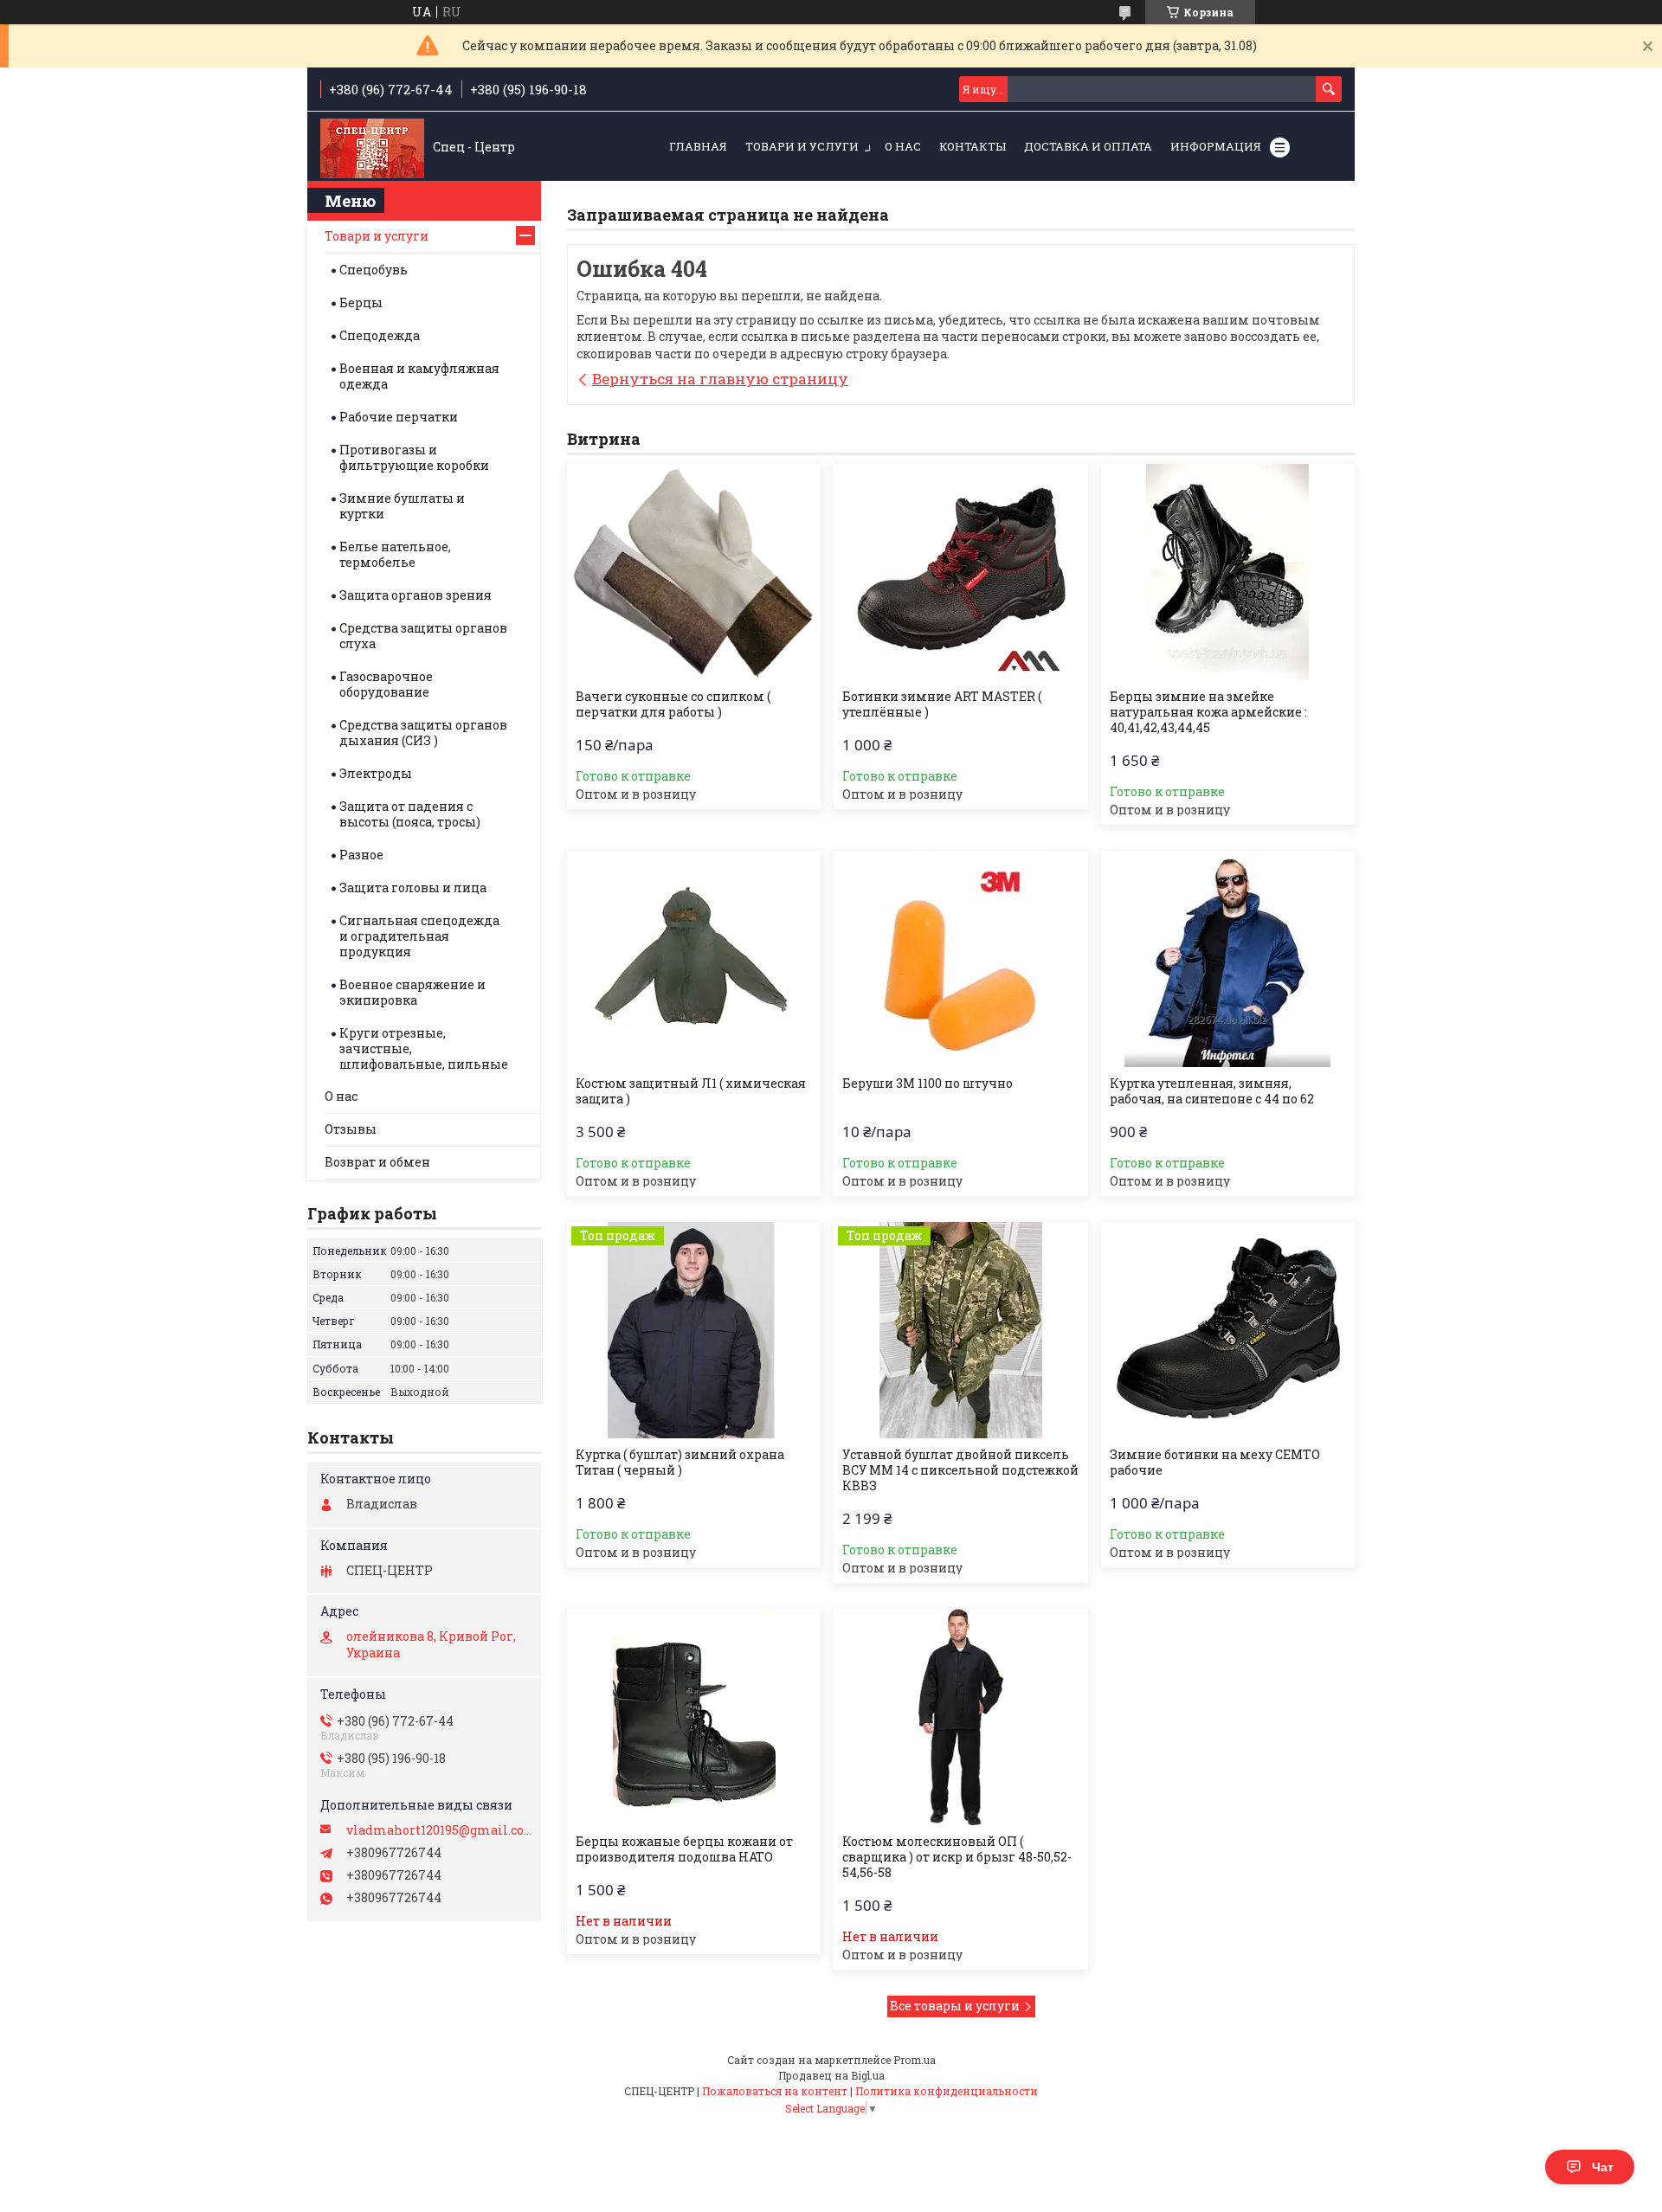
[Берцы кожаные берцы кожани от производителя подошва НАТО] (694, 1717)
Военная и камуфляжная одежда (419, 376)
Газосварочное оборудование (386, 684)
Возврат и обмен (377, 1162)
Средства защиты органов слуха (423, 636)
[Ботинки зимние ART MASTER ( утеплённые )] (960, 572)
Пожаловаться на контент (775, 2091)
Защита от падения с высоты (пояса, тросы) (410, 814)
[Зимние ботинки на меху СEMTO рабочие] (1228, 1330)
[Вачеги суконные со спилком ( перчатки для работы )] (694, 572)
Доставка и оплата (1088, 146)
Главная (698, 146)
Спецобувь (374, 270)
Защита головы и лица (413, 887)
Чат (1603, 2167)
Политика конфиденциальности (947, 2091)
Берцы (361, 302)
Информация (1216, 146)
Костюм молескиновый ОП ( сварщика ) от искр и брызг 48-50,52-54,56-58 (957, 1857)
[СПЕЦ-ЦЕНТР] (372, 147)
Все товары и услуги (955, 2006)
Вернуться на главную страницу (720, 379)
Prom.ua (915, 2060)
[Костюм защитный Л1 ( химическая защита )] (694, 959)
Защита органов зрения (415, 595)
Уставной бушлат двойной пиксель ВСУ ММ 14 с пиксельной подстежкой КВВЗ (960, 1470)
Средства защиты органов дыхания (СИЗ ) (423, 733)
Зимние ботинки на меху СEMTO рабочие (1215, 1463)
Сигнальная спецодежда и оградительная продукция (419, 936)
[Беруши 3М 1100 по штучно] (960, 959)
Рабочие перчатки (399, 417)
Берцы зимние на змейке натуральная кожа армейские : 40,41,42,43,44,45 (1208, 712)
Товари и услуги (802, 146)
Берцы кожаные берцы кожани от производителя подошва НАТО (684, 1849)
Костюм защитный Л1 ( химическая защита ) (691, 1091)
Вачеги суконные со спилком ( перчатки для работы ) (673, 704)
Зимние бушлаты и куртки (402, 506)
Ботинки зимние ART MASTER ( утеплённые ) (942, 704)
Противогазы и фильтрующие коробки (414, 457)
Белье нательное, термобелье (395, 554)
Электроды (376, 773)
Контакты (973, 146)
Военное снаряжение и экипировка (412, 992)
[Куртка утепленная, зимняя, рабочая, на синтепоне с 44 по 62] (1228, 959)
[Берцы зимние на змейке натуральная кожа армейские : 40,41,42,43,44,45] (1228, 572)
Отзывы (351, 1129)
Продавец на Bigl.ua (831, 2075)
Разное (361, 855)
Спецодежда (380, 335)
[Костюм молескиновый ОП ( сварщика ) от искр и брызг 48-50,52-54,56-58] (960, 1717)
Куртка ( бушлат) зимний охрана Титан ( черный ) (680, 1463)
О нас (903, 146)
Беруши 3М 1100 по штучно (928, 1083)
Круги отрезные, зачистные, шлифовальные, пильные (424, 1048)
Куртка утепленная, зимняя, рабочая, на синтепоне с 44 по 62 (1212, 1091)
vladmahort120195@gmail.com (439, 1830)
